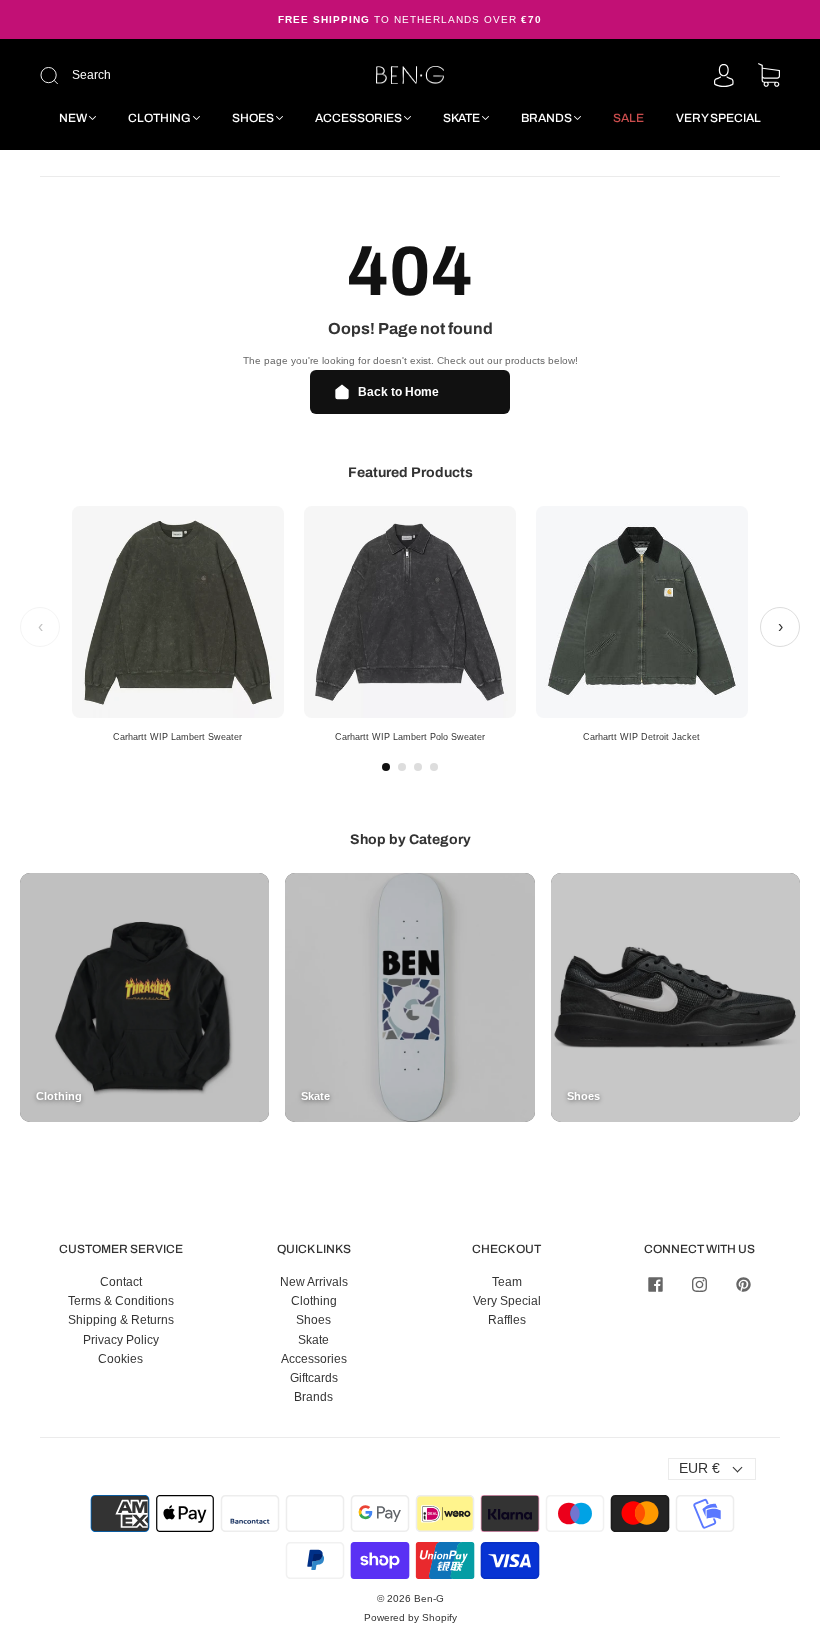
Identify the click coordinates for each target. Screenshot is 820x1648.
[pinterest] (744, 1285)
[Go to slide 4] (434, 767)
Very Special (718, 118)
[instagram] (700, 1285)
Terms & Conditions (121, 1301)
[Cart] (769, 77)
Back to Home (398, 392)
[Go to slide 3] (418, 767)
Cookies (120, 1359)
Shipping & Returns (121, 1320)
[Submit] (176, 75)
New (73, 118)
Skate (461, 118)
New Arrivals (314, 1282)
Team (507, 1282)
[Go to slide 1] (386, 767)
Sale (628, 118)
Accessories (358, 118)
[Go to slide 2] (402, 767)
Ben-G (429, 1598)
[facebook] (656, 1285)
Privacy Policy (121, 1340)
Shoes (253, 118)
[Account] (724, 77)
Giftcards (314, 1378)
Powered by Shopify (410, 1617)
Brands (546, 118)
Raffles (507, 1320)
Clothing (159, 118)
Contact (121, 1282)
